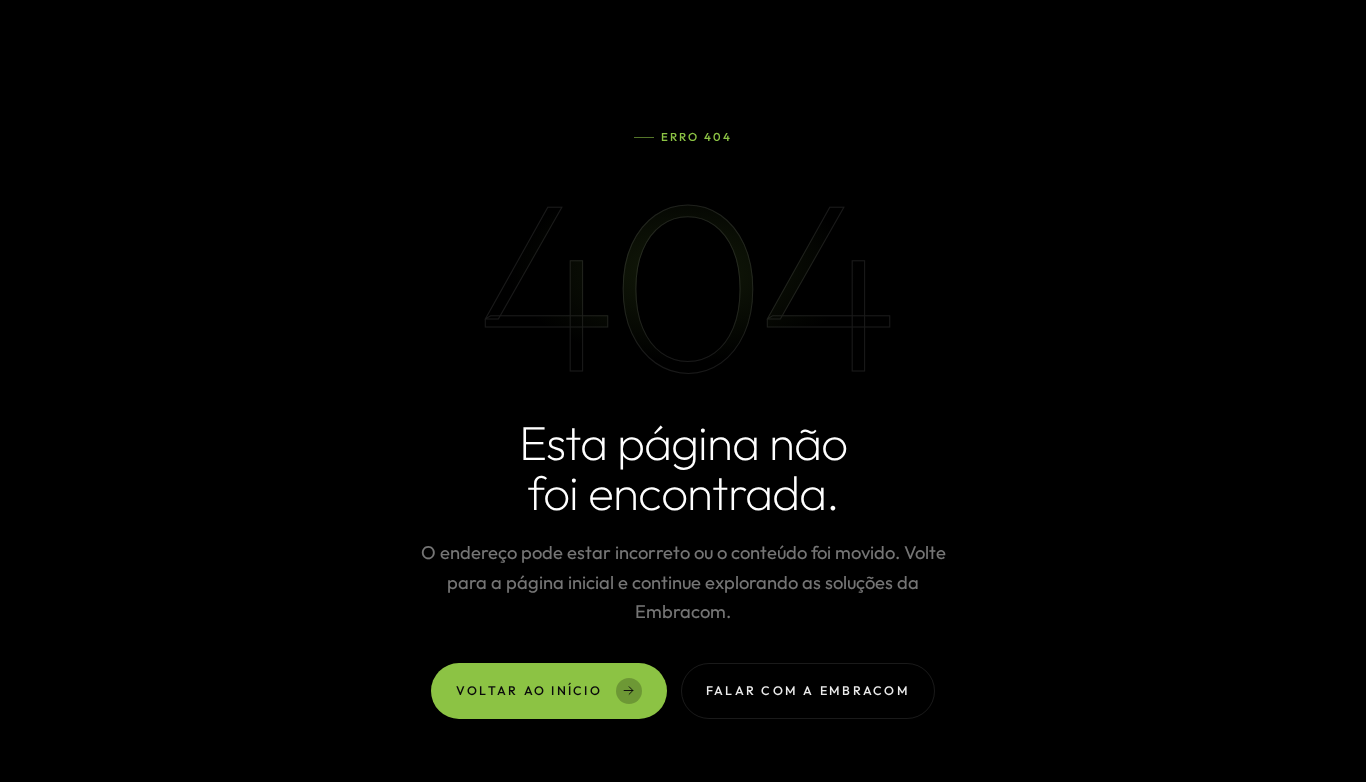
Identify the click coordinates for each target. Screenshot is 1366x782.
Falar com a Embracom (808, 689)
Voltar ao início (529, 689)
